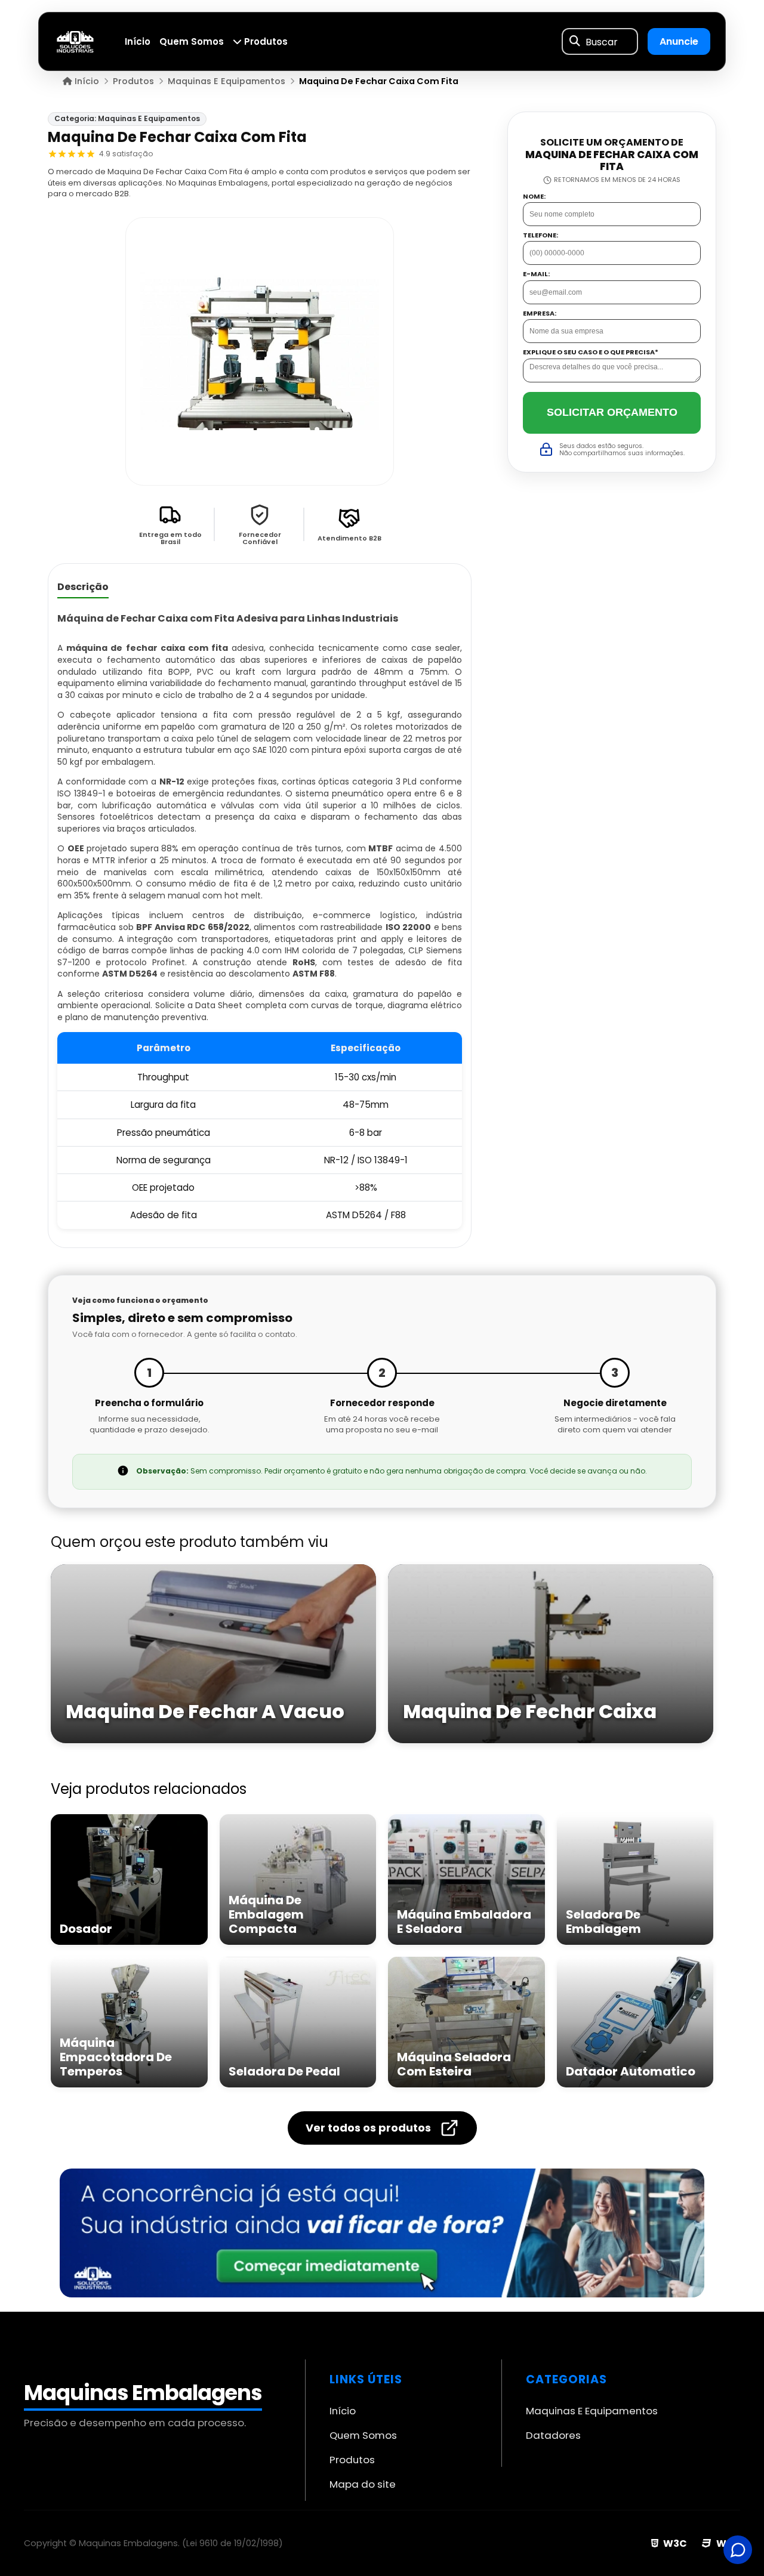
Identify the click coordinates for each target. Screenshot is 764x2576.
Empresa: (540, 313)
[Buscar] (575, 42)
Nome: (534, 196)
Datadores (553, 2435)
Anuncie (679, 41)
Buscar (602, 41)
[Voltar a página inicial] (75, 41)
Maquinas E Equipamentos (592, 2411)
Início (138, 41)
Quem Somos (192, 41)
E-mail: (536, 274)
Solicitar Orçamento (612, 412)
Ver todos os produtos (368, 2128)
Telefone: (540, 235)
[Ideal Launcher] (382, 2233)
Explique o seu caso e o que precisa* (591, 352)
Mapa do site (363, 2484)
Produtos (265, 41)
